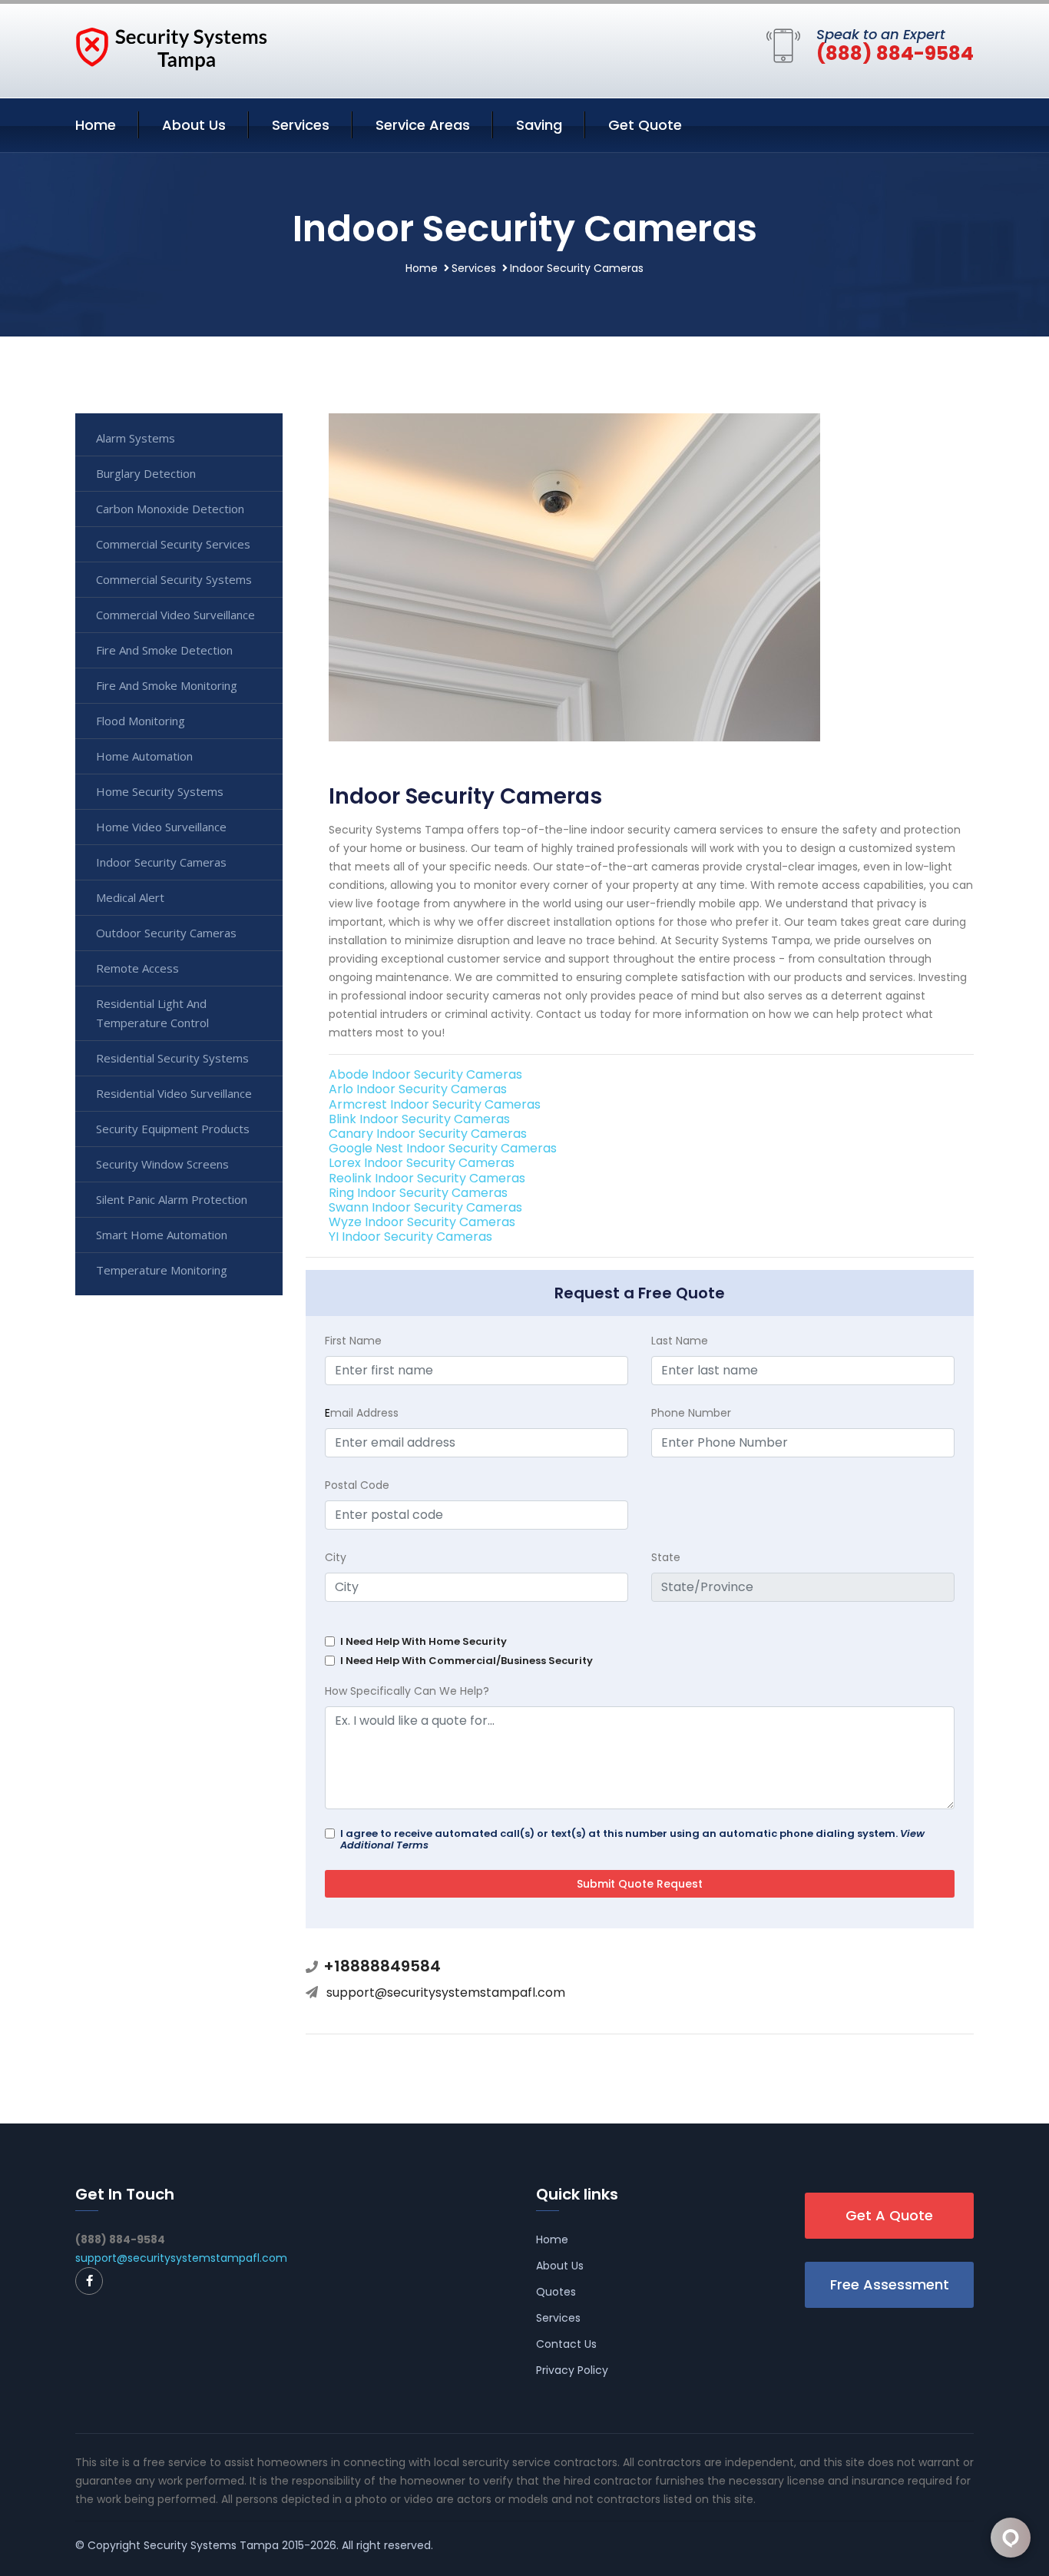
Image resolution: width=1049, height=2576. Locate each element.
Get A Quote (889, 2215)
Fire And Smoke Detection (164, 650)
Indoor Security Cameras (161, 862)
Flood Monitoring (141, 721)
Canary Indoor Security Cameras (428, 1134)
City (336, 1557)
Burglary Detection (146, 473)
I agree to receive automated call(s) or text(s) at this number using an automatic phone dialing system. (632, 1839)
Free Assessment (890, 2284)
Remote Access (137, 968)
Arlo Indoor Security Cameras (418, 1089)
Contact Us (566, 2344)
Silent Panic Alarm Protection (172, 1199)
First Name (353, 1341)
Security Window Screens (162, 1164)
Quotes (556, 2292)
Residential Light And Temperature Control (152, 1013)
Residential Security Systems (172, 1058)
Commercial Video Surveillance (175, 615)
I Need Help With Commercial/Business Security (467, 1661)
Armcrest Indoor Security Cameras (435, 1104)
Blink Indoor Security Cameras (419, 1119)
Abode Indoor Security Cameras (425, 1074)
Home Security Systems (160, 791)
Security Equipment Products (173, 1129)
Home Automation (144, 756)
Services (301, 125)
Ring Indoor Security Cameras (418, 1193)
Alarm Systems (136, 438)
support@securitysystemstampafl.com (446, 1993)
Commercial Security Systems (174, 579)
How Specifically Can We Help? (407, 1691)
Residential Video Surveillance (174, 1093)
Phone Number (691, 1413)
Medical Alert (130, 897)
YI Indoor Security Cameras (410, 1237)
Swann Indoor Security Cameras (425, 1207)
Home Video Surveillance (161, 827)
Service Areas (423, 125)
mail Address (362, 1413)
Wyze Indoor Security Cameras (422, 1222)
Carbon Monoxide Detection (170, 509)
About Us (194, 125)
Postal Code (357, 1485)
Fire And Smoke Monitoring (167, 685)
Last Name (680, 1341)
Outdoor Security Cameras (166, 933)
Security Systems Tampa (211, 2545)
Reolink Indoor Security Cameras (427, 1178)
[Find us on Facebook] (89, 2281)
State (666, 1557)
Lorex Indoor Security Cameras (422, 1163)
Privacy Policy (572, 2370)
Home (96, 125)
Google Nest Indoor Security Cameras (443, 1148)
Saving (539, 125)
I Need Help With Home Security (424, 1641)
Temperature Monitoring (162, 1270)
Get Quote (645, 125)
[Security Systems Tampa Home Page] (171, 48)
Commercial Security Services (173, 544)
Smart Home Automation (162, 1235)
